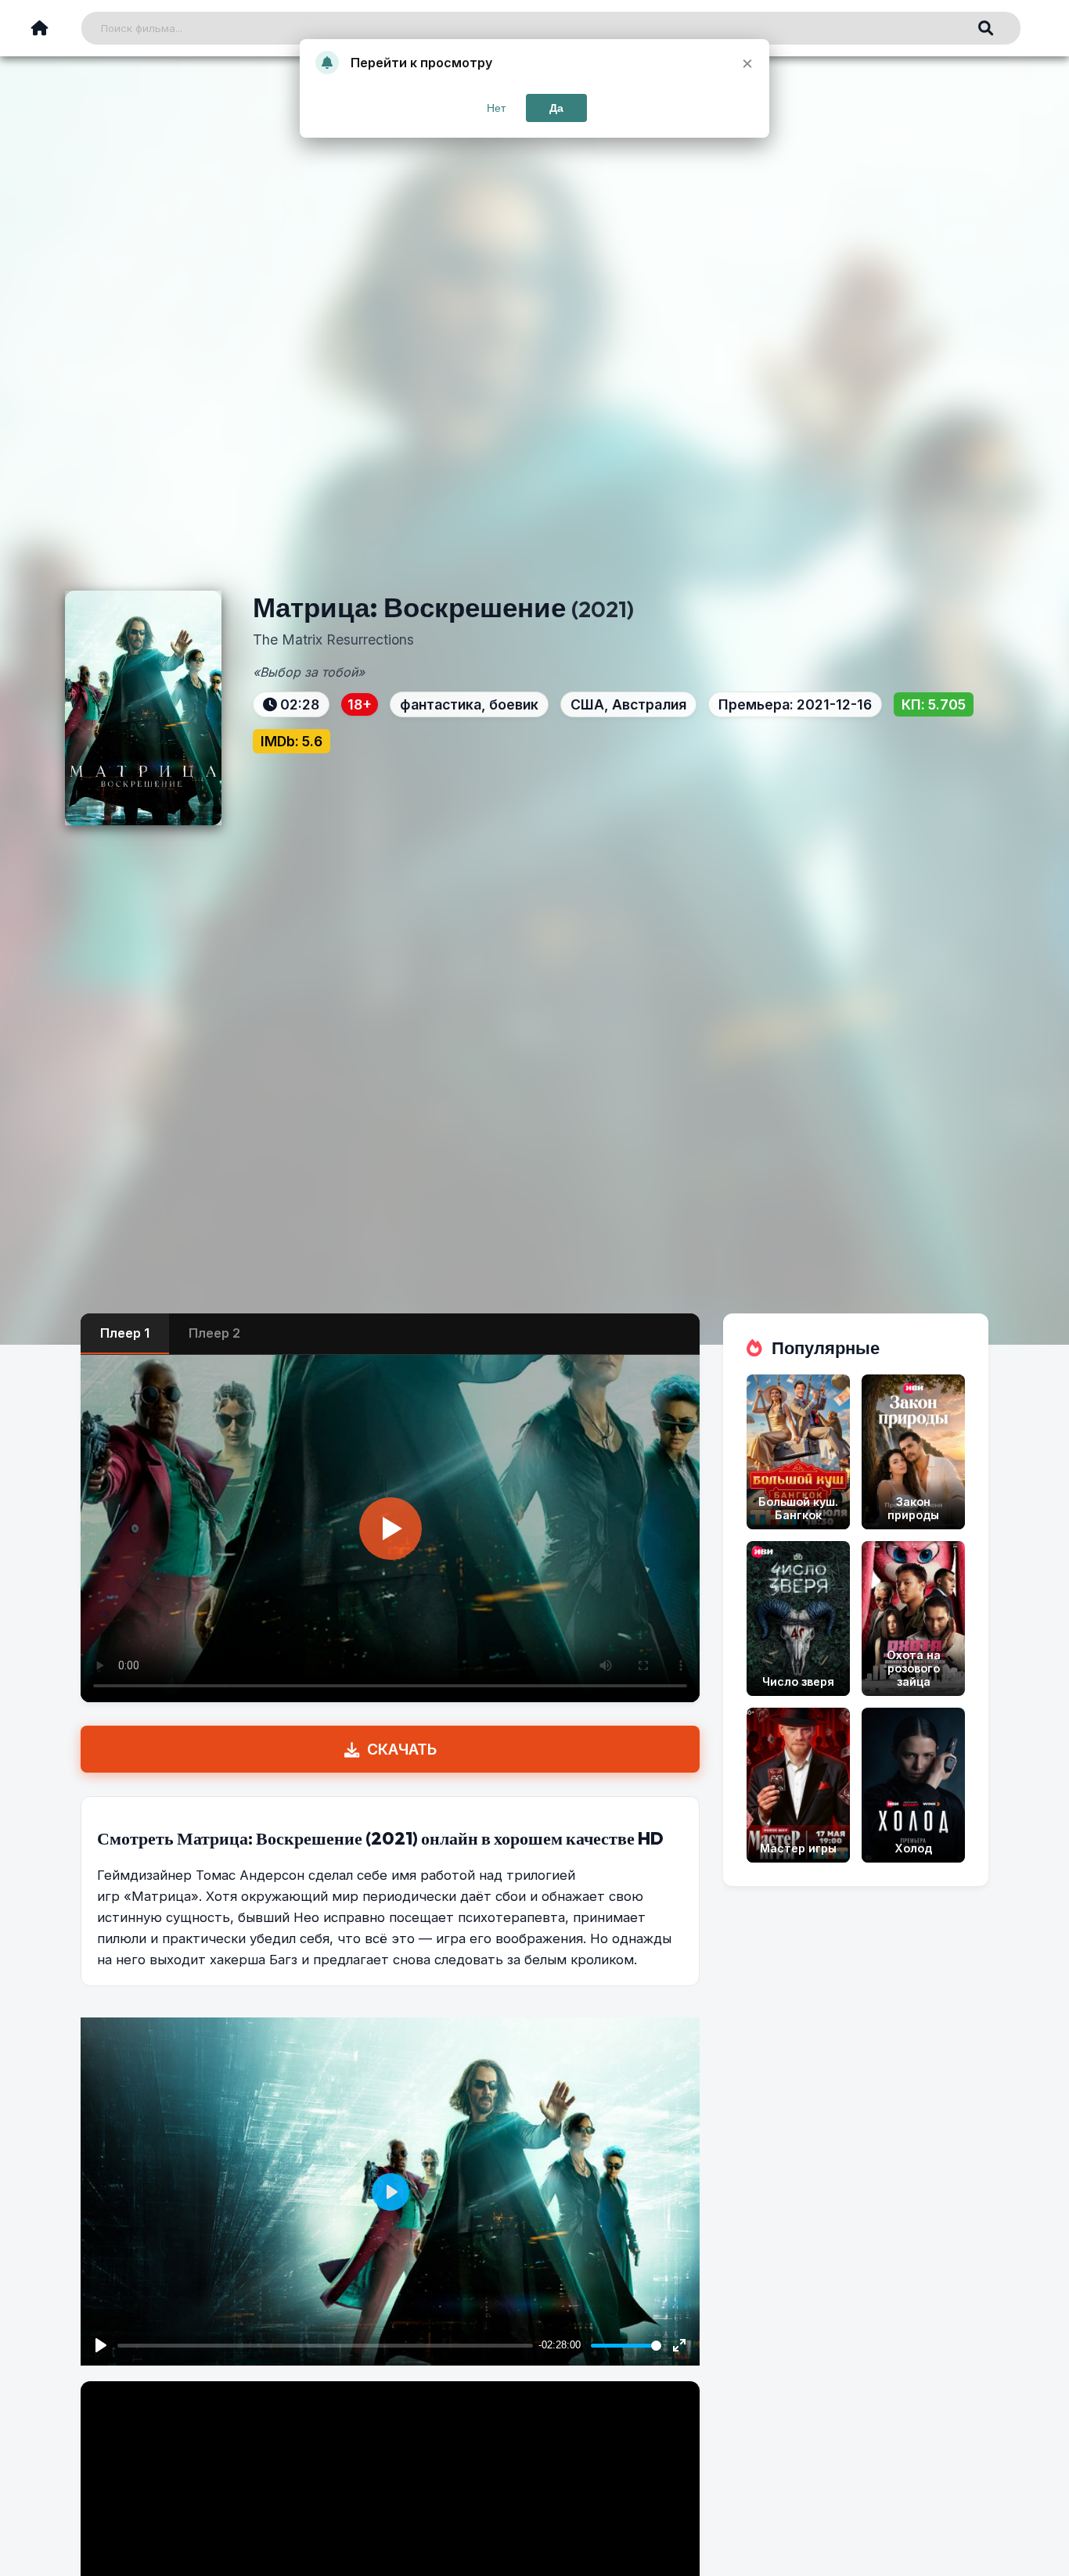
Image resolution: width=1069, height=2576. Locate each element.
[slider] (626, 2346)
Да (556, 108)
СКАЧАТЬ (402, 1749)
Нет (496, 108)
